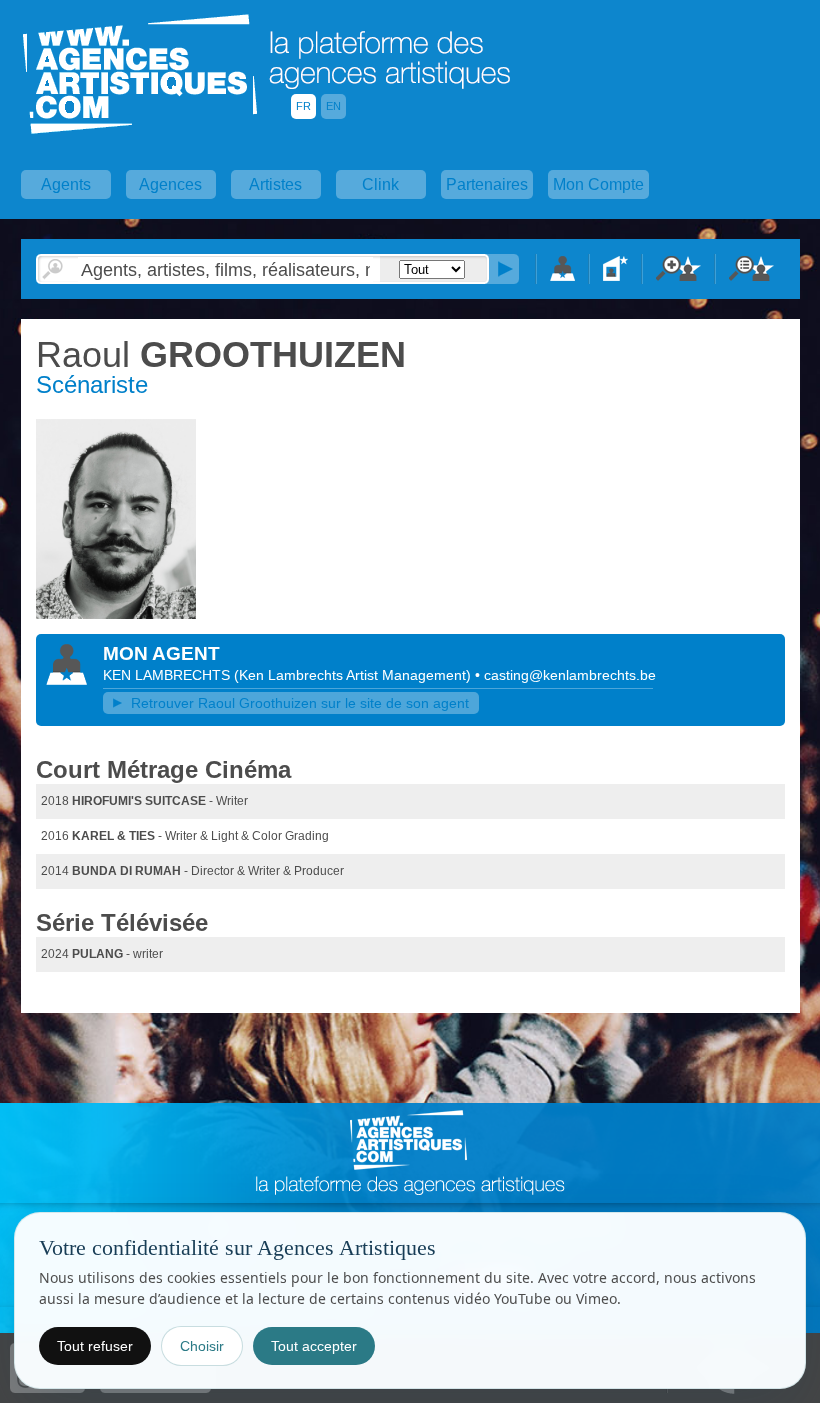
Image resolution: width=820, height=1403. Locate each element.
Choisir (202, 1346)
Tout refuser (95, 1346)
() (354, 675)
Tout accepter (314, 1346)
